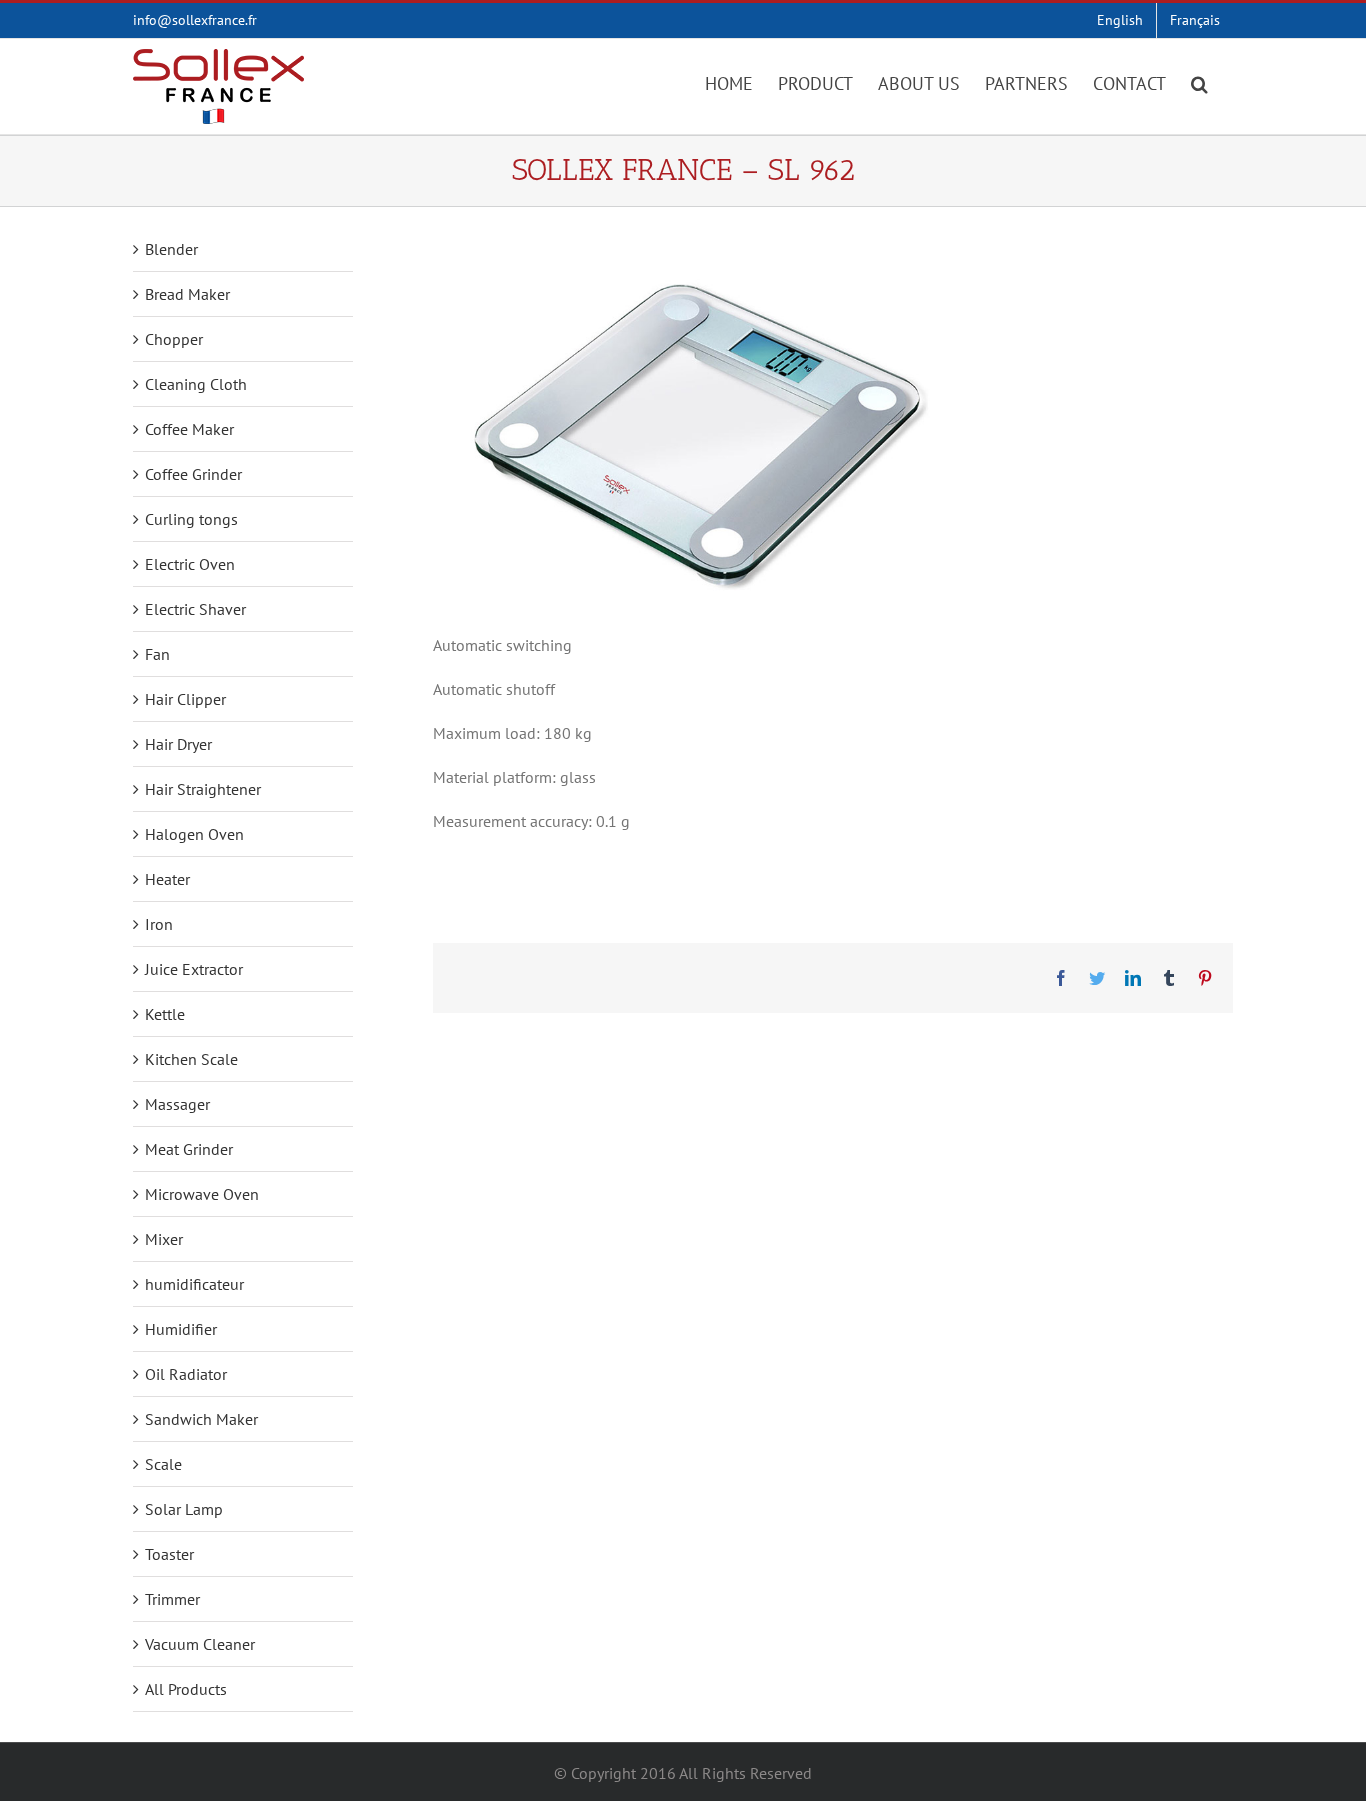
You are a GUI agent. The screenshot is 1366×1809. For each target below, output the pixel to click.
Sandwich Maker (201, 1419)
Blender (171, 249)
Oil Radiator (186, 1374)
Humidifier (181, 1329)
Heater (167, 879)
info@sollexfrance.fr (195, 20)
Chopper (174, 339)
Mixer (164, 1239)
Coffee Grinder (193, 474)
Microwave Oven (202, 1194)
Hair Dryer (178, 744)
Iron (159, 924)
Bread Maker (187, 294)
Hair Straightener (203, 789)
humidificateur (194, 1284)
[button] (1199, 82)
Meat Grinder (189, 1149)
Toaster (169, 1554)
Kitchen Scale (191, 1059)
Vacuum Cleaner (200, 1644)
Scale (163, 1464)
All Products (186, 1689)
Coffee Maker (189, 429)
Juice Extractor (194, 969)
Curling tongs (191, 519)
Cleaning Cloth (196, 384)
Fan (157, 654)
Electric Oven (190, 564)
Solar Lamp (184, 1509)
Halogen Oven (194, 834)
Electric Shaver (195, 609)
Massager (177, 1104)
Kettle (165, 1014)
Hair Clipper (185, 699)
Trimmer (172, 1599)
